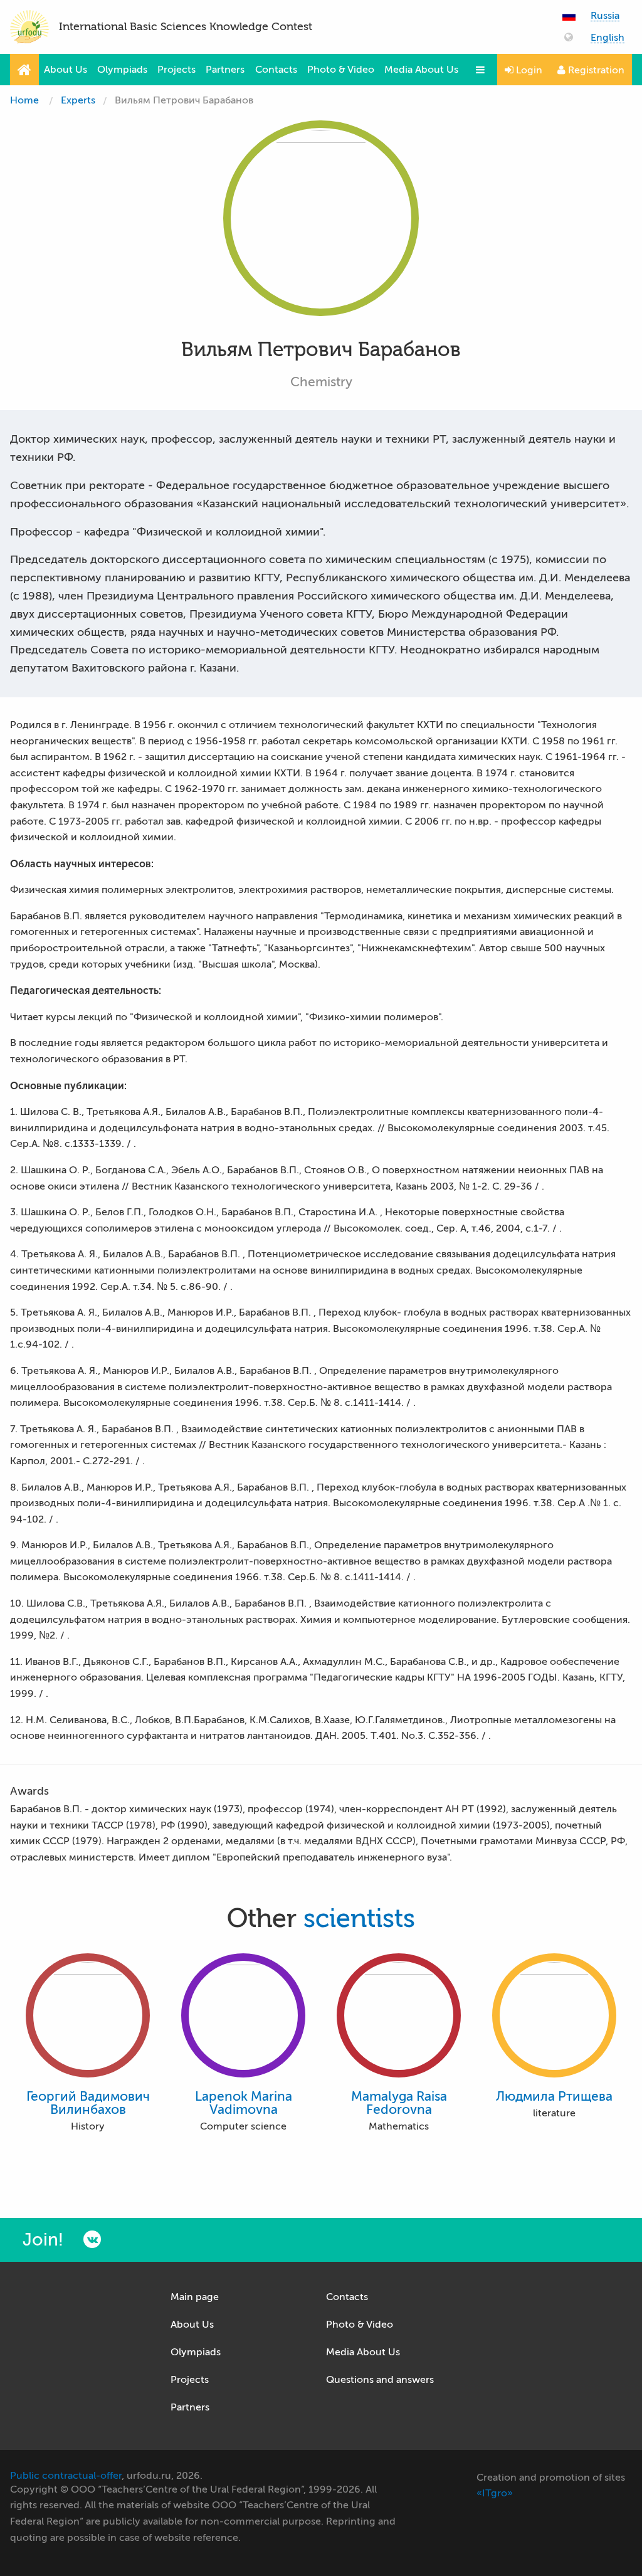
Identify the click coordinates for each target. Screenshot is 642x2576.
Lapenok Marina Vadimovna (244, 2103)
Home (24, 100)
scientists (359, 1919)
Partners (225, 70)
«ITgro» (495, 2493)
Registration (595, 70)
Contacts (276, 70)
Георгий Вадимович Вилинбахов (88, 2103)
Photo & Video (341, 70)
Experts (78, 100)
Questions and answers (380, 2380)
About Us (66, 70)
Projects (176, 70)
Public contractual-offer (66, 2476)
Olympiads (122, 70)
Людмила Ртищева (554, 2097)
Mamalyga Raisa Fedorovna (399, 2103)
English (608, 38)
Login (528, 70)
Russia (605, 16)
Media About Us (421, 70)
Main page (195, 2297)
